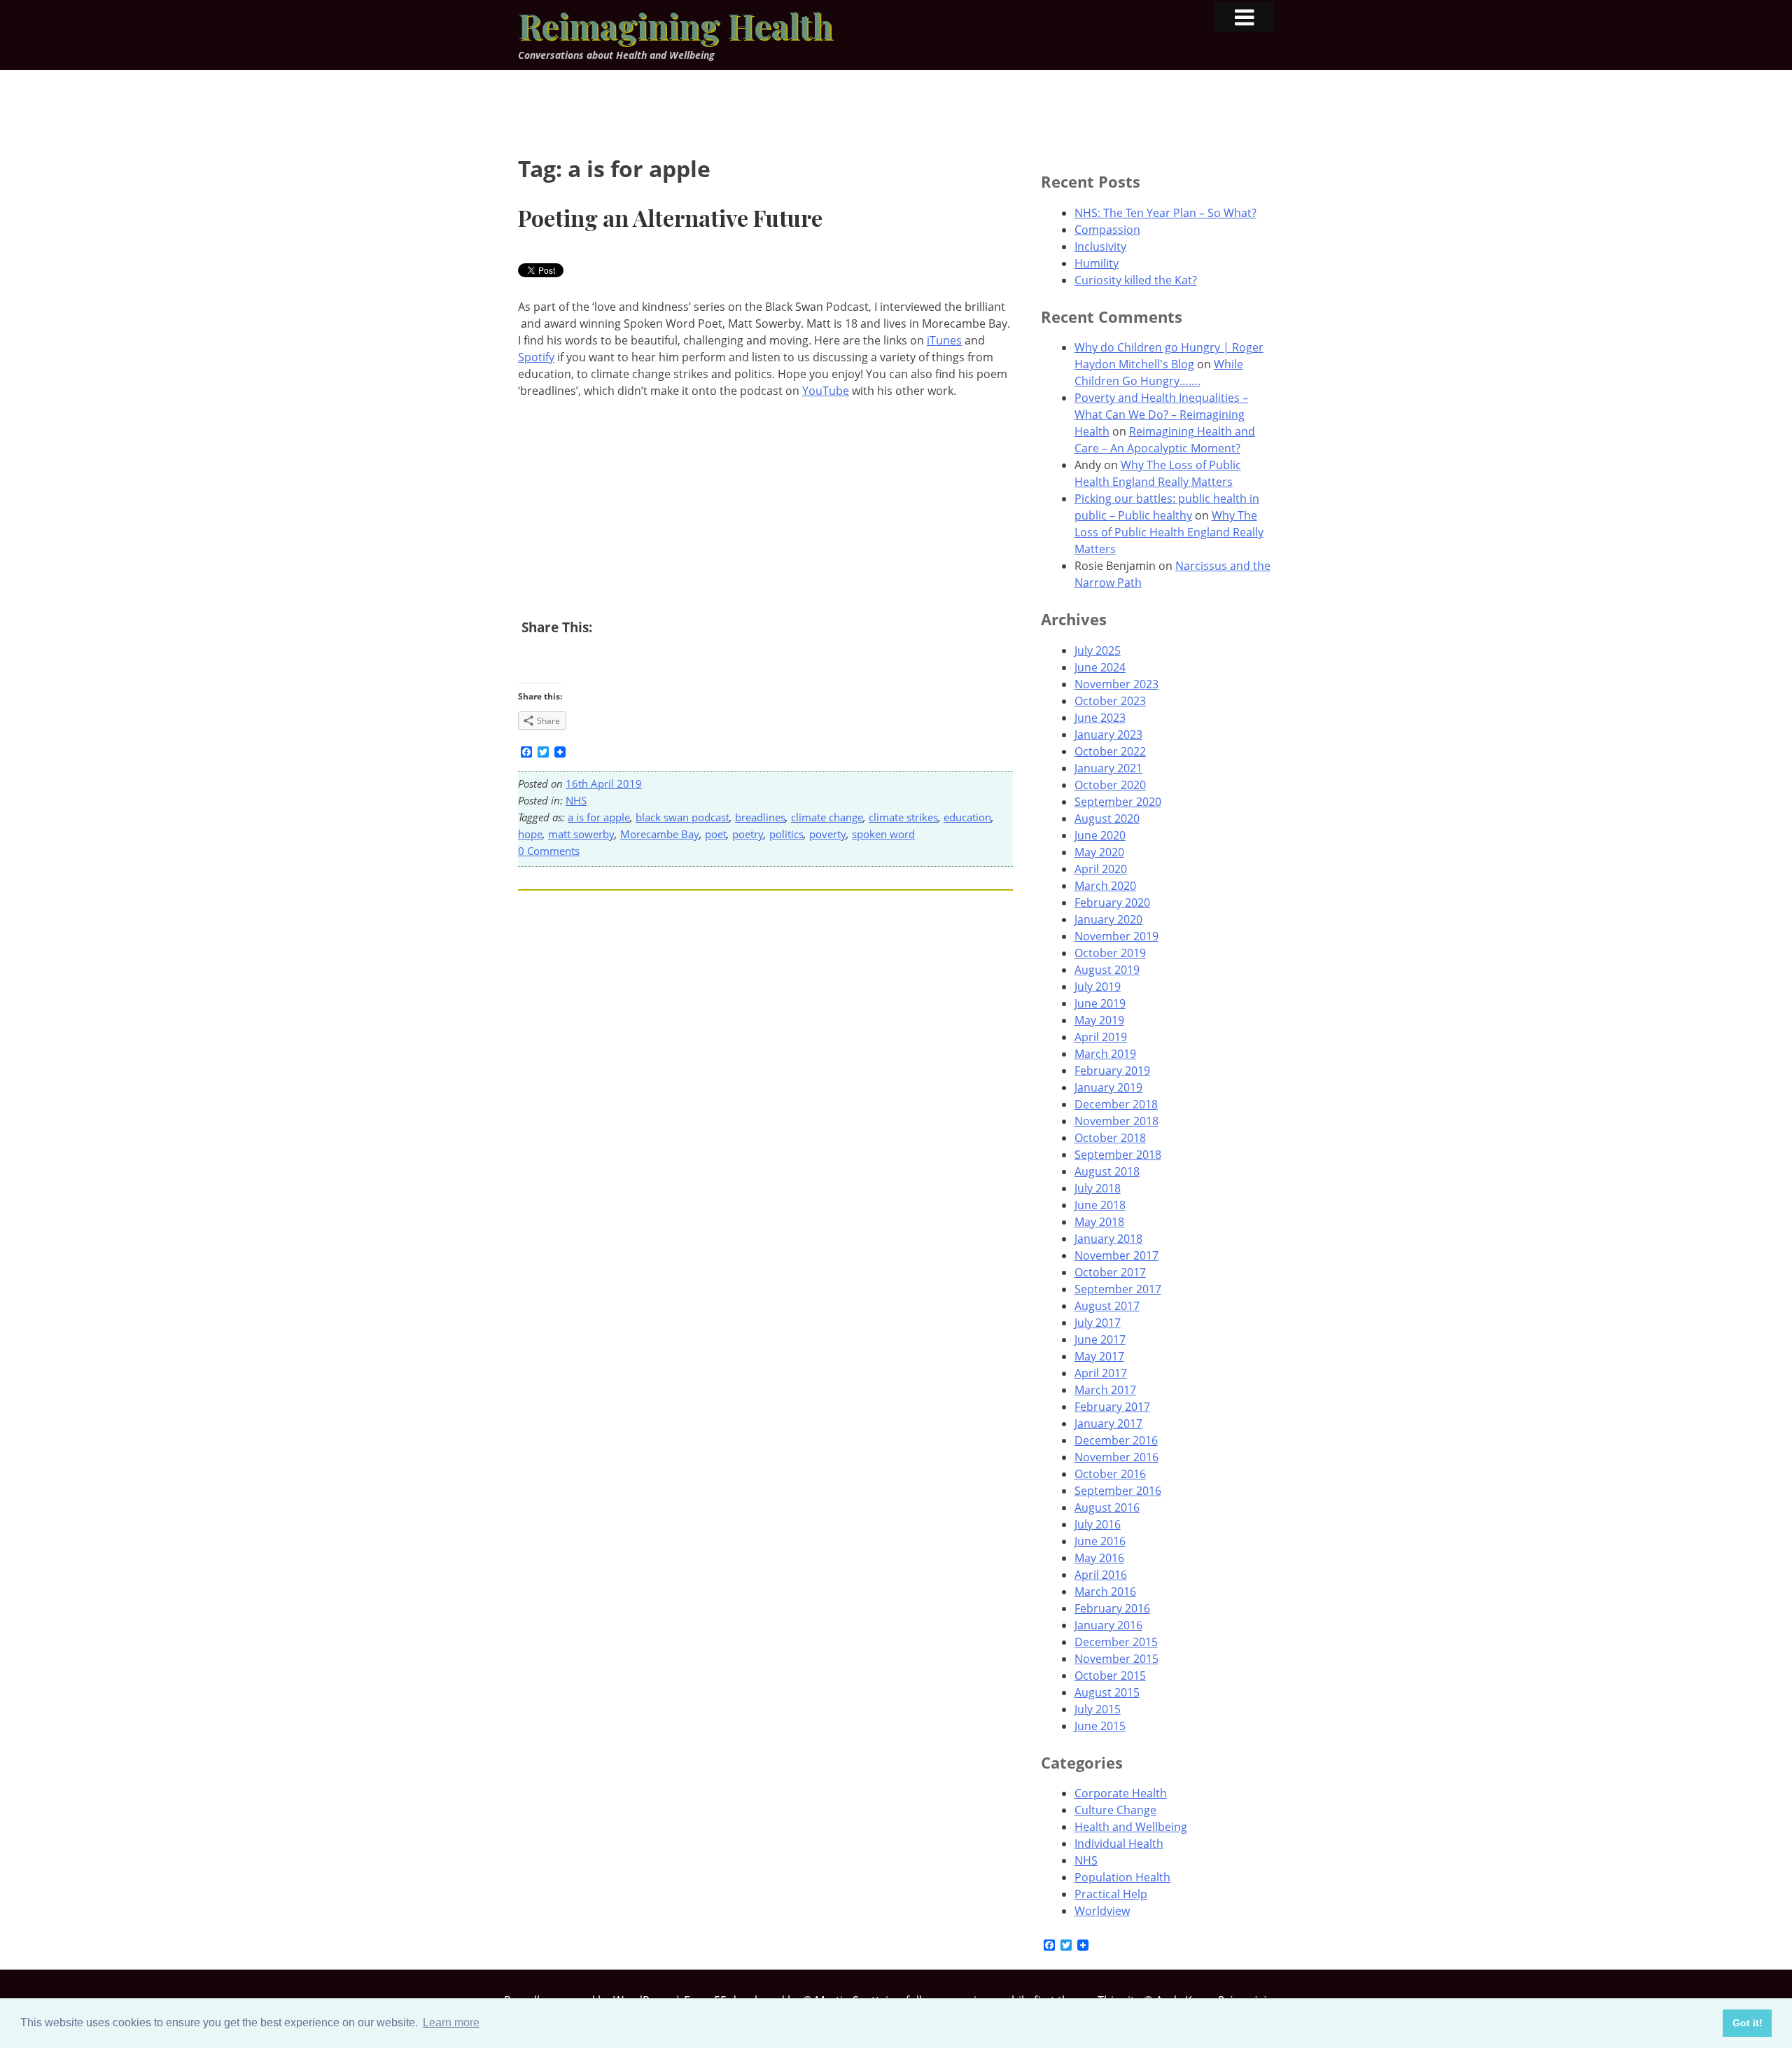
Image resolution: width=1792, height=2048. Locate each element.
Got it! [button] (1748, 2023)
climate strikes (903, 817)
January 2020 (1108, 919)
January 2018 (1108, 1239)
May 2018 (1099, 1222)
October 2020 (1110, 785)
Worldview (1102, 1911)
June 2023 (1100, 718)
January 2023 (1108, 734)
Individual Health (1119, 1844)
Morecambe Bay (660, 834)
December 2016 (1116, 1440)
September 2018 (1118, 1155)
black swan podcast (682, 817)
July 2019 (1098, 987)
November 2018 (1116, 1121)
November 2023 (1116, 684)
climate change (827, 817)
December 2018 (1116, 1104)
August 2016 (1107, 1507)
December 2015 (1116, 1642)
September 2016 (1118, 1491)
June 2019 (1100, 1003)
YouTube (826, 391)
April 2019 (1101, 1037)
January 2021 (1108, 768)
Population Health (1122, 1877)
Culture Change (1115, 1810)
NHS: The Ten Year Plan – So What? (1165, 213)
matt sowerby (581, 834)
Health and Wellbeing (1131, 1827)
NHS (576, 800)
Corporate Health (1121, 1793)
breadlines (760, 817)
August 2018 (1107, 1171)
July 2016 (1098, 1524)
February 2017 (1112, 1407)
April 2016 (1101, 1575)
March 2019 (1105, 1054)
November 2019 (1116, 936)
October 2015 (1110, 1676)
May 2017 (1099, 1356)
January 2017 (1108, 1423)
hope (530, 834)
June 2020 (1100, 835)
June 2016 (1100, 1541)
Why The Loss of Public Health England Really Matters (1169, 532)
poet (716, 834)
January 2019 (1108, 1087)
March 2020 (1105, 886)
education (967, 817)
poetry (748, 834)
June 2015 (1100, 1726)
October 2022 (1110, 751)
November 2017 (1116, 1255)
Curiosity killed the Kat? (1136, 280)
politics (786, 834)
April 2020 (1101, 869)
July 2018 (1098, 1188)
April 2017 (1101, 1373)
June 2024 (1100, 667)
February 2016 (1112, 1608)
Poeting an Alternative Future (670, 217)
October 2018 (1110, 1138)
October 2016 (1110, 1474)
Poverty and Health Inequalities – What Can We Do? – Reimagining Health (1161, 415)
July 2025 (1098, 650)
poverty (828, 834)
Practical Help (1111, 1894)
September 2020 (1118, 802)
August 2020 (1107, 818)
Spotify (536, 357)
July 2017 (1098, 1323)
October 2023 (1110, 701)
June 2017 (1100, 1339)
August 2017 (1107, 1306)
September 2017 (1118, 1289)
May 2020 (1099, 852)
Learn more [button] (451, 2022)
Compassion (1107, 230)
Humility (1097, 263)
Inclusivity (1100, 246)
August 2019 (1107, 970)
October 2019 (1110, 953)
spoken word (883, 834)
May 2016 (1099, 1558)
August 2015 (1107, 1692)
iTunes (944, 340)
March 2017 (1105, 1390)
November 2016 (1116, 1457)
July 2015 (1098, 1709)
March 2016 (1105, 1591)
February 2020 (1112, 903)
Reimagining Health (675, 25)
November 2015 (1116, 1659)
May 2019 (1099, 1020)
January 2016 (1108, 1625)
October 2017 (1110, 1272)
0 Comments (549, 851)
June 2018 (1100, 1205)
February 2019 (1112, 1071)
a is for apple (599, 817)
